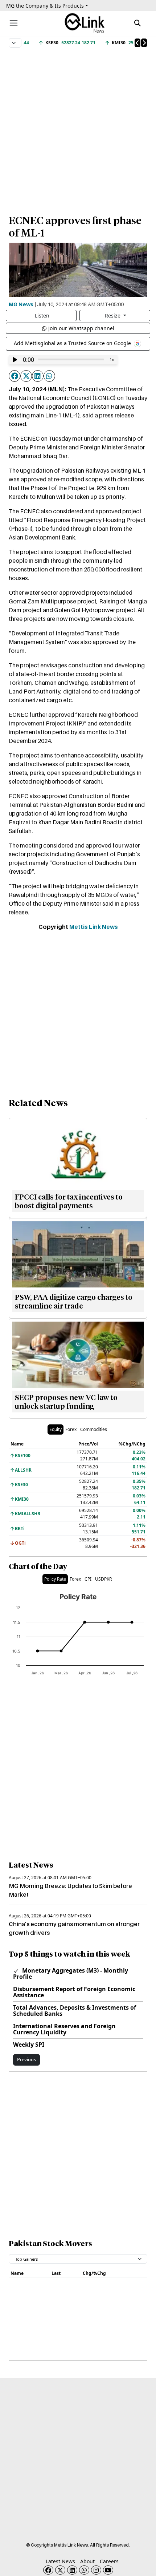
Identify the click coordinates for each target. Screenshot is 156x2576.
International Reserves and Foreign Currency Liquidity (64, 2029)
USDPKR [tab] (103, 1579)
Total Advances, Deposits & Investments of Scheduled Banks (75, 2011)
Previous (26, 2059)
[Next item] (144, 43)
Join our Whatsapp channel (81, 328)
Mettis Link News (94, 927)
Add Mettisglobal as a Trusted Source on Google (73, 343)
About (87, 2561)
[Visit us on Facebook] (48, 2570)
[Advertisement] (78, 128)
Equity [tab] (56, 1429)
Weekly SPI (29, 2045)
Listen (42, 316)
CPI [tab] (88, 1579)
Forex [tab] (71, 1429)
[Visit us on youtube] (108, 2570)
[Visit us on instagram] (96, 2570)
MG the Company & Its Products (45, 6)
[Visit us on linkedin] (72, 2570)
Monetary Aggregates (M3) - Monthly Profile (71, 1974)
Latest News (60, 2561)
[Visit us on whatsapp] (84, 2570)
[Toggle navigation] (14, 23)
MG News (21, 304)
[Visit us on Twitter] (60, 2570)
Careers (109, 2561)
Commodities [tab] (94, 1429)
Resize (113, 316)
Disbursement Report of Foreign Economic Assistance (74, 1992)
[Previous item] (137, 43)
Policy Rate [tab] (55, 1579)
